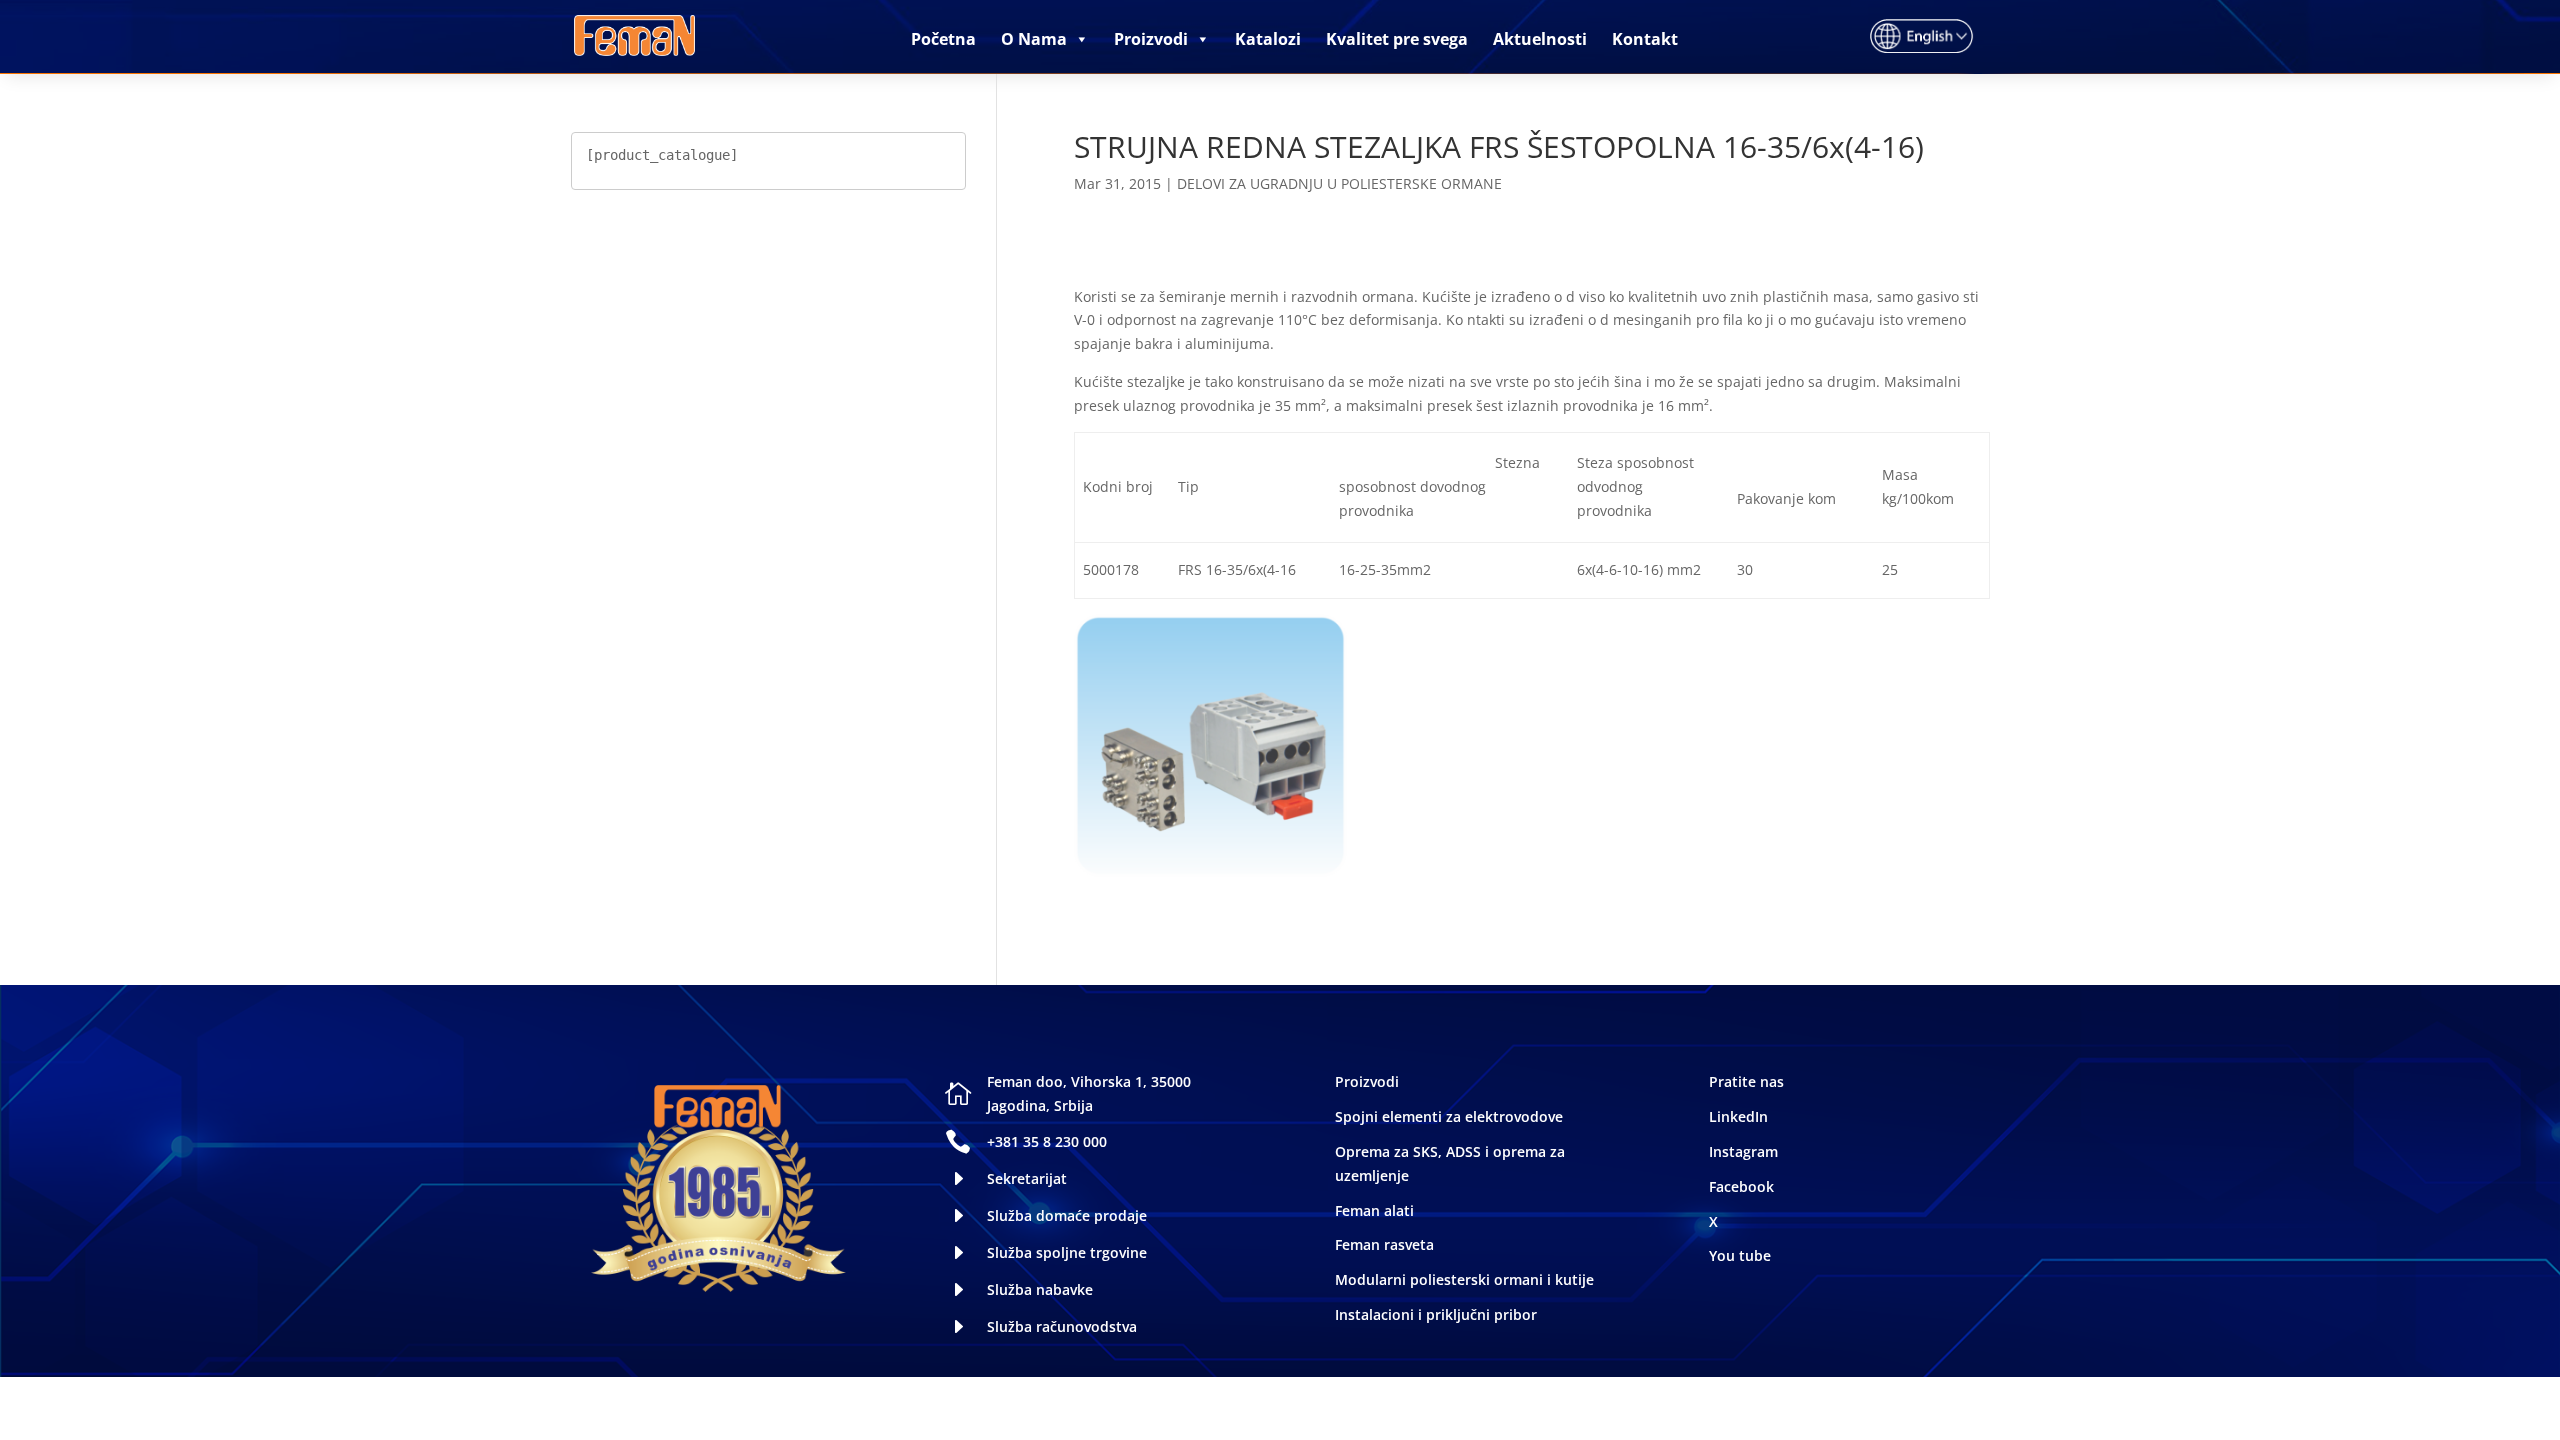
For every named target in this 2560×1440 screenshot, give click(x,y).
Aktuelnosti (1540, 39)
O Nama (1034, 39)
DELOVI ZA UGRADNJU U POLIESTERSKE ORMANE (1339, 183)
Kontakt (1645, 39)
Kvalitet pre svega (1397, 39)
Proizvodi (1151, 39)
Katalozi (1268, 39)
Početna (943, 39)
